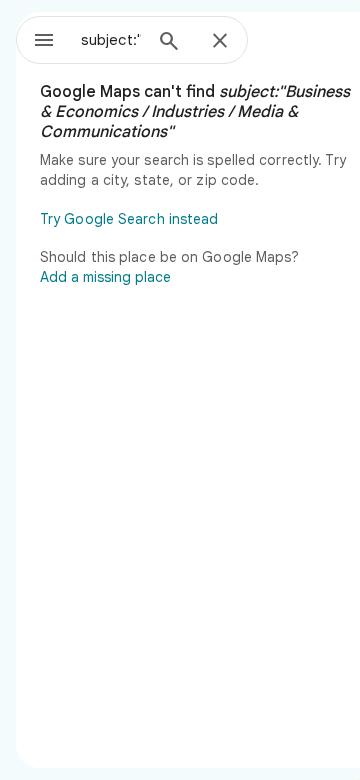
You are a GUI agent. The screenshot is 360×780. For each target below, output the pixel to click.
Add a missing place (105, 277)
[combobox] (111, 40)
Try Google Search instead (129, 219)
